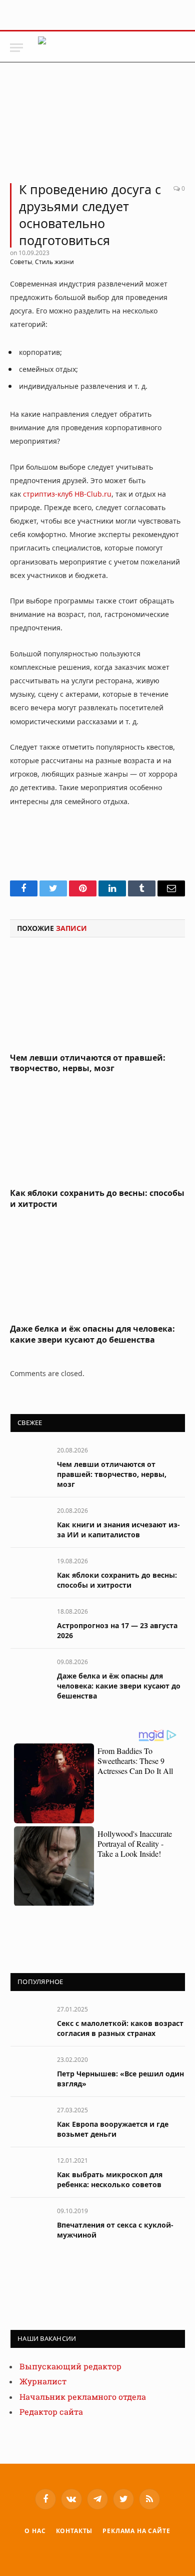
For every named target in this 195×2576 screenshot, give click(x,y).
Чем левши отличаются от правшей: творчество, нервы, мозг (88, 1063)
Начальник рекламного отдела (83, 2397)
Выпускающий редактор (70, 2367)
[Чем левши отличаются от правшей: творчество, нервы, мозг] (97, 998)
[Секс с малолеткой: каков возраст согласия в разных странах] (29, 2020)
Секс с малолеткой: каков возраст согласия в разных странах (120, 2028)
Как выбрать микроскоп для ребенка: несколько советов (110, 2179)
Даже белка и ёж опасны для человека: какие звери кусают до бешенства (92, 1334)
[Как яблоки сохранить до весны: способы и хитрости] (97, 1134)
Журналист (43, 2382)
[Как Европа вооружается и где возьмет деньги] (29, 2121)
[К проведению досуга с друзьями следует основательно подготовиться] (97, 127)
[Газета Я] (113, 48)
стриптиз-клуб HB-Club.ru (67, 494)
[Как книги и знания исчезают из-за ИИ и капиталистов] (29, 1522)
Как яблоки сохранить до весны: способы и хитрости (97, 1198)
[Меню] (16, 48)
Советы (21, 262)
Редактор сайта (51, 2412)
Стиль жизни (54, 262)
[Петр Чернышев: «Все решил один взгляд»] (29, 2071)
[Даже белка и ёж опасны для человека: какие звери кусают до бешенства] (97, 1269)
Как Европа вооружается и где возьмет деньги (113, 2129)
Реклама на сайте (136, 2531)
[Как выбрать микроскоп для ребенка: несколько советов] (29, 2171)
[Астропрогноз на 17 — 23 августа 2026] (29, 1622)
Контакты (74, 2531)
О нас (35, 2531)
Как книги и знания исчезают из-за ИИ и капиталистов (118, 1530)
